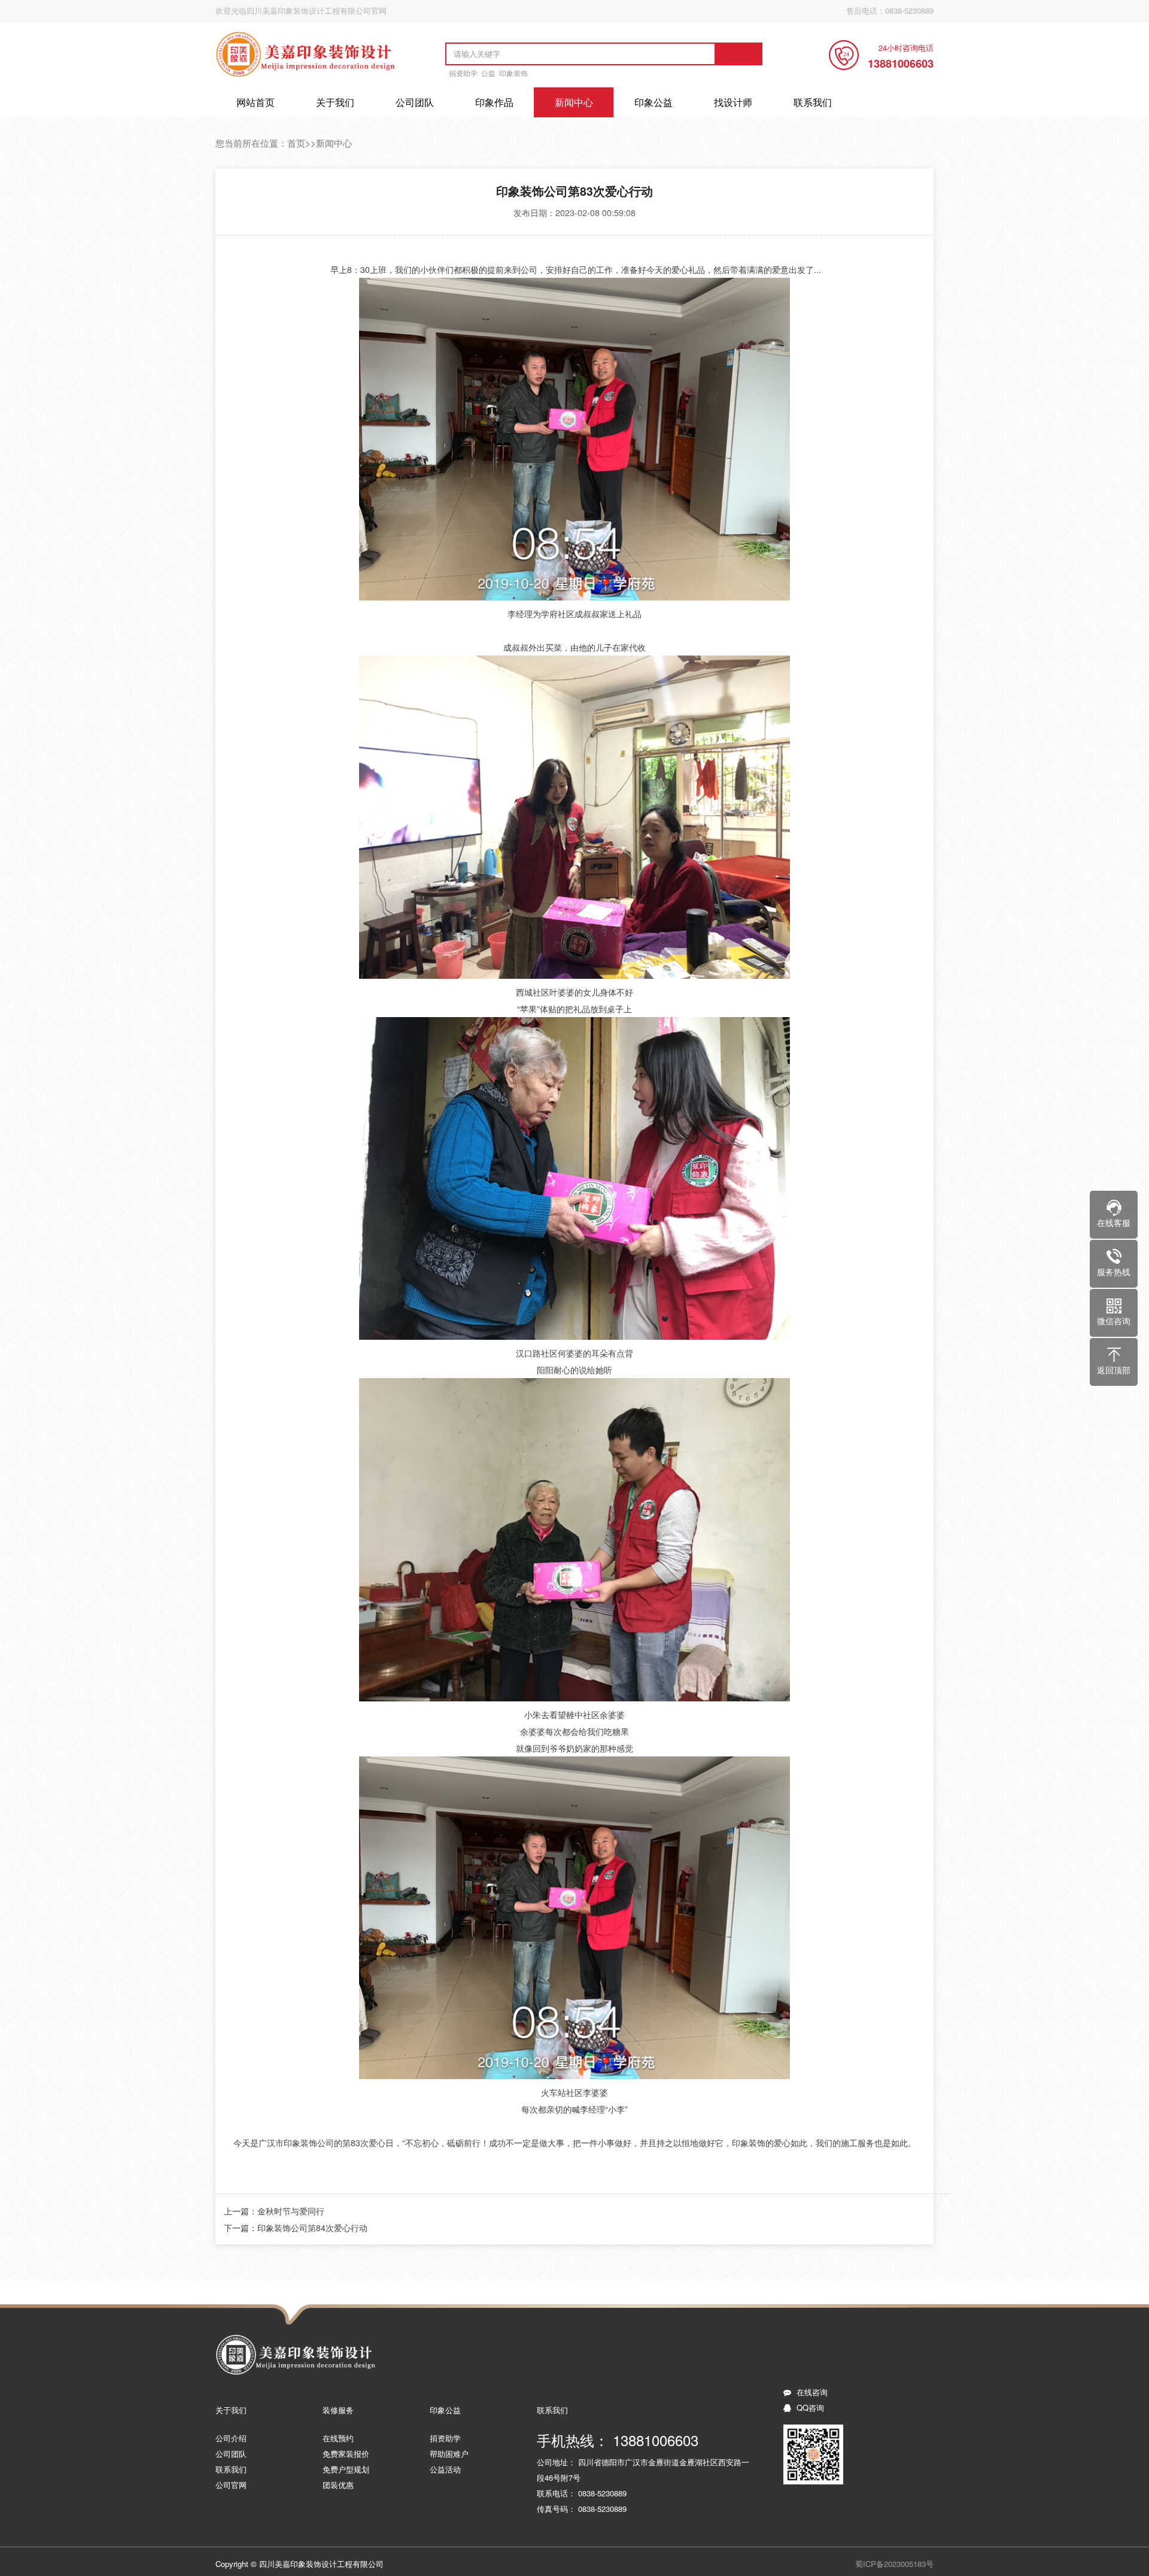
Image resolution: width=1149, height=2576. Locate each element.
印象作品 (494, 102)
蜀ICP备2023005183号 (894, 2564)
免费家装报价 (346, 2454)
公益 (488, 73)
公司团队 (415, 102)
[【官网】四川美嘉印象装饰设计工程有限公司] (306, 76)
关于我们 (335, 102)
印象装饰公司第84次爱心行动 (312, 2228)
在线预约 (338, 2438)
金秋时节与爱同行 (291, 2211)
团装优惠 (338, 2485)
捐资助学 (463, 73)
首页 (296, 143)
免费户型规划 (346, 2469)
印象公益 (653, 102)
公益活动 (445, 2469)
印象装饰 (513, 73)
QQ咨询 (810, 2407)
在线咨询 (812, 2392)
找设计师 (733, 102)
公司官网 (231, 2485)
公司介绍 (231, 2438)
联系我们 (813, 102)
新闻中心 (574, 102)
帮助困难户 (449, 2454)
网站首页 (256, 102)
